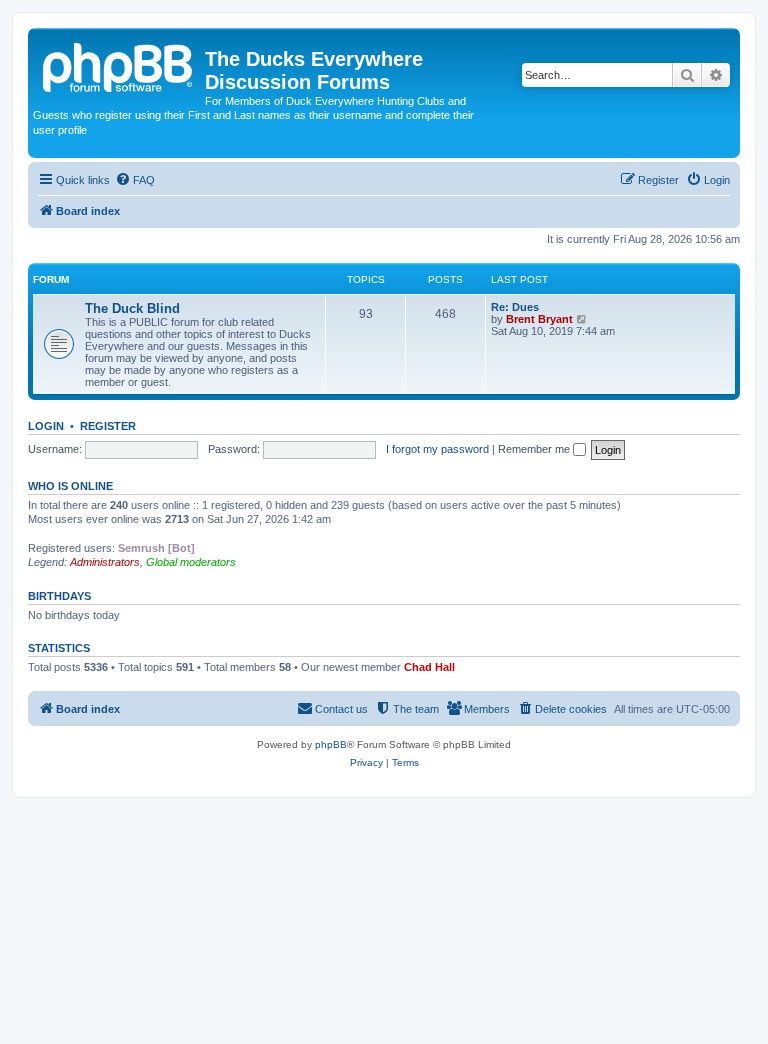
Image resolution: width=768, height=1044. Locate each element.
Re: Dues (515, 307)
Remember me (535, 449)
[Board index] (119, 65)
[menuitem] (135, 180)
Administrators (105, 562)
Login (46, 426)
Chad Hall (429, 667)
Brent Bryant (539, 319)
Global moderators (191, 562)
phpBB (331, 744)
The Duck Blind (132, 308)
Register (108, 426)
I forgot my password (437, 449)
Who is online (70, 486)
